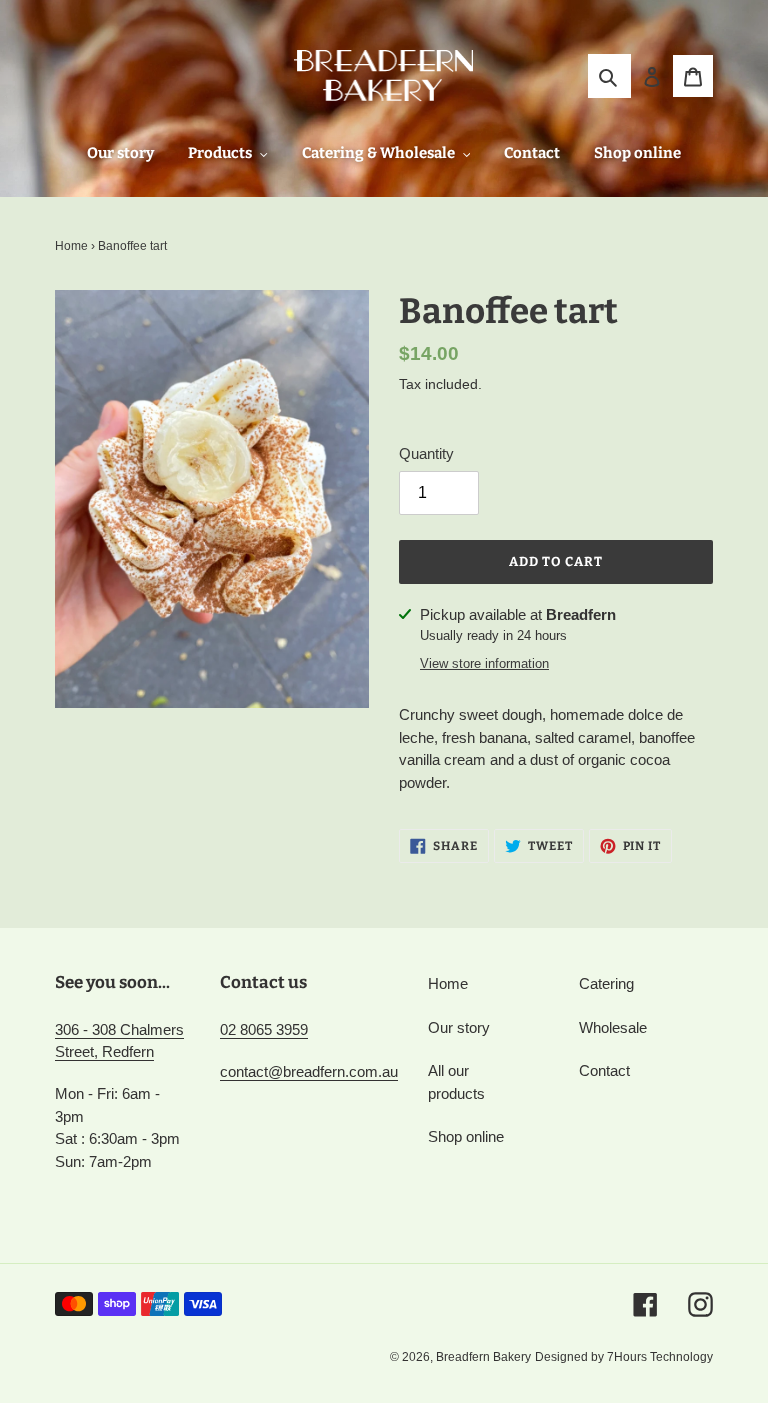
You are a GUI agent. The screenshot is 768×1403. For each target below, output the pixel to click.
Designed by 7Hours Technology (624, 1357)
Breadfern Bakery (483, 1357)
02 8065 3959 (264, 1029)
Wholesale (613, 1027)
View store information (484, 663)
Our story (459, 1027)
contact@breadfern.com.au (309, 1071)
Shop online (466, 1136)
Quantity (426, 453)
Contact (604, 1070)
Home (71, 246)
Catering (606, 983)
